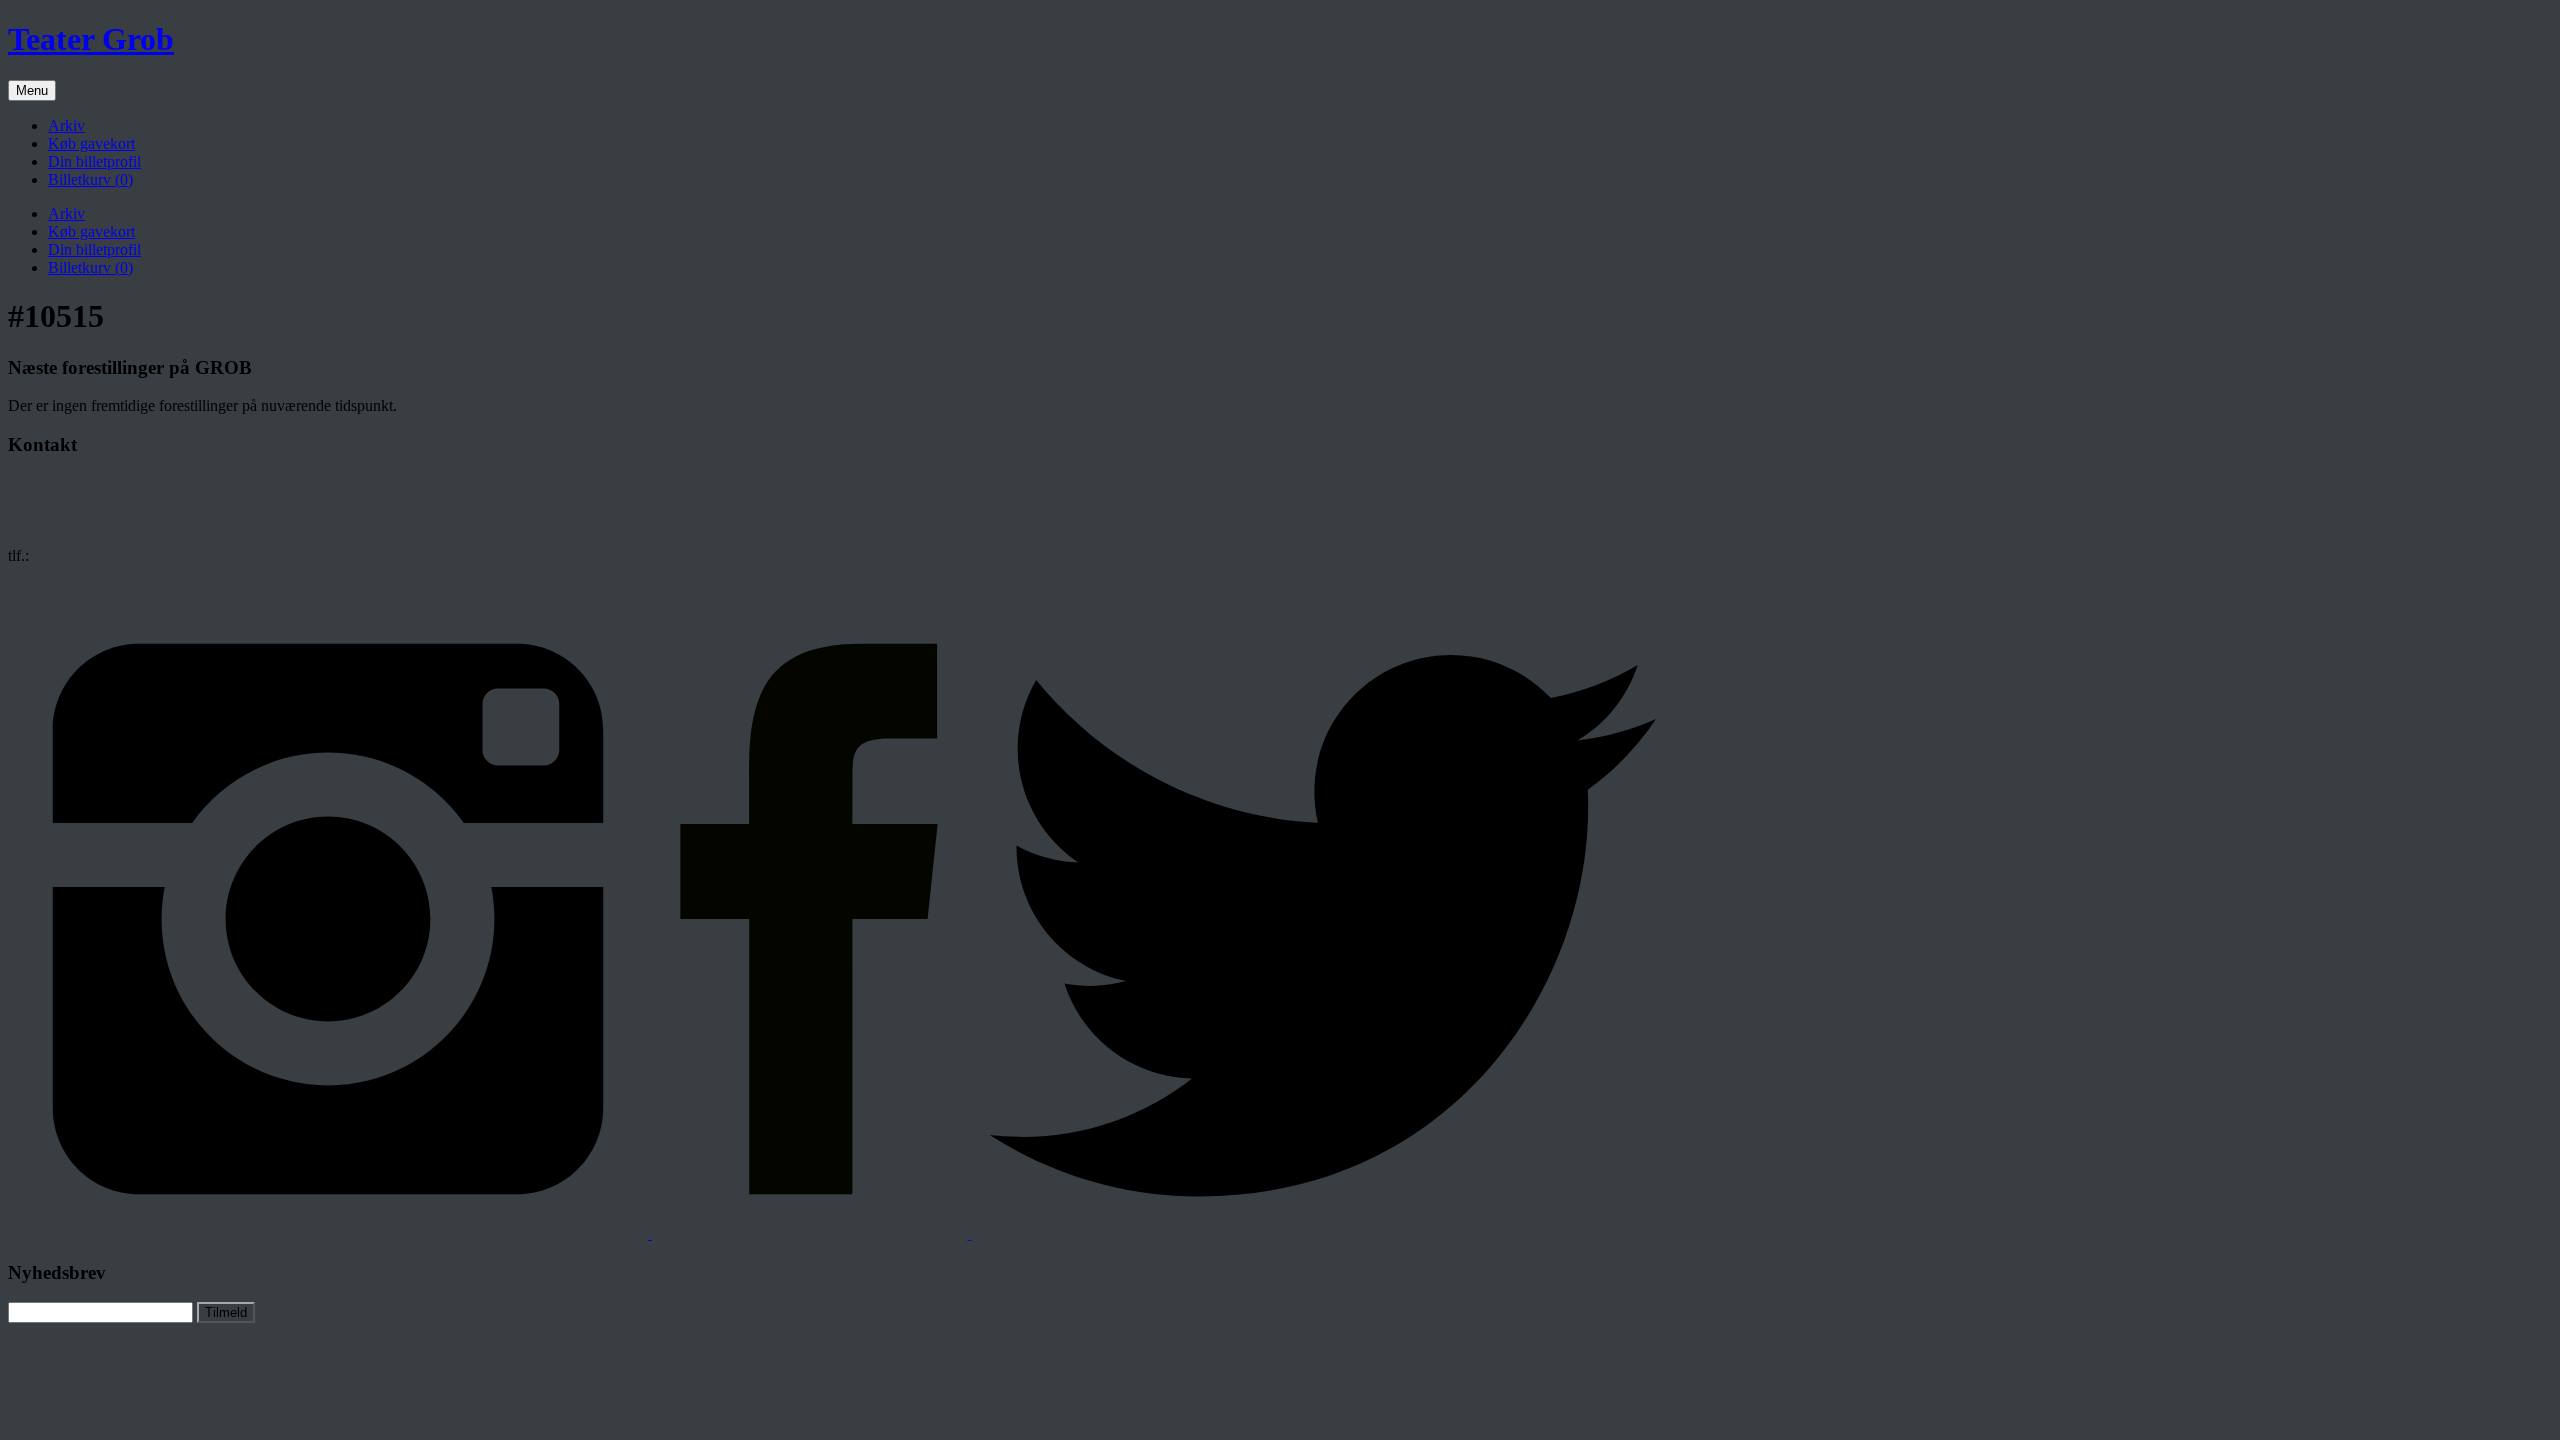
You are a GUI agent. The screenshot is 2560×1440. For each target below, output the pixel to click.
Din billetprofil (94, 161)
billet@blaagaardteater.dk (88, 573)
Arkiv (66, 125)
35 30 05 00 (71, 555)
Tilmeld (226, 1312)
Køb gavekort (91, 143)
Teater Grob (91, 39)
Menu (32, 90)
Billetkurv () (90, 179)
